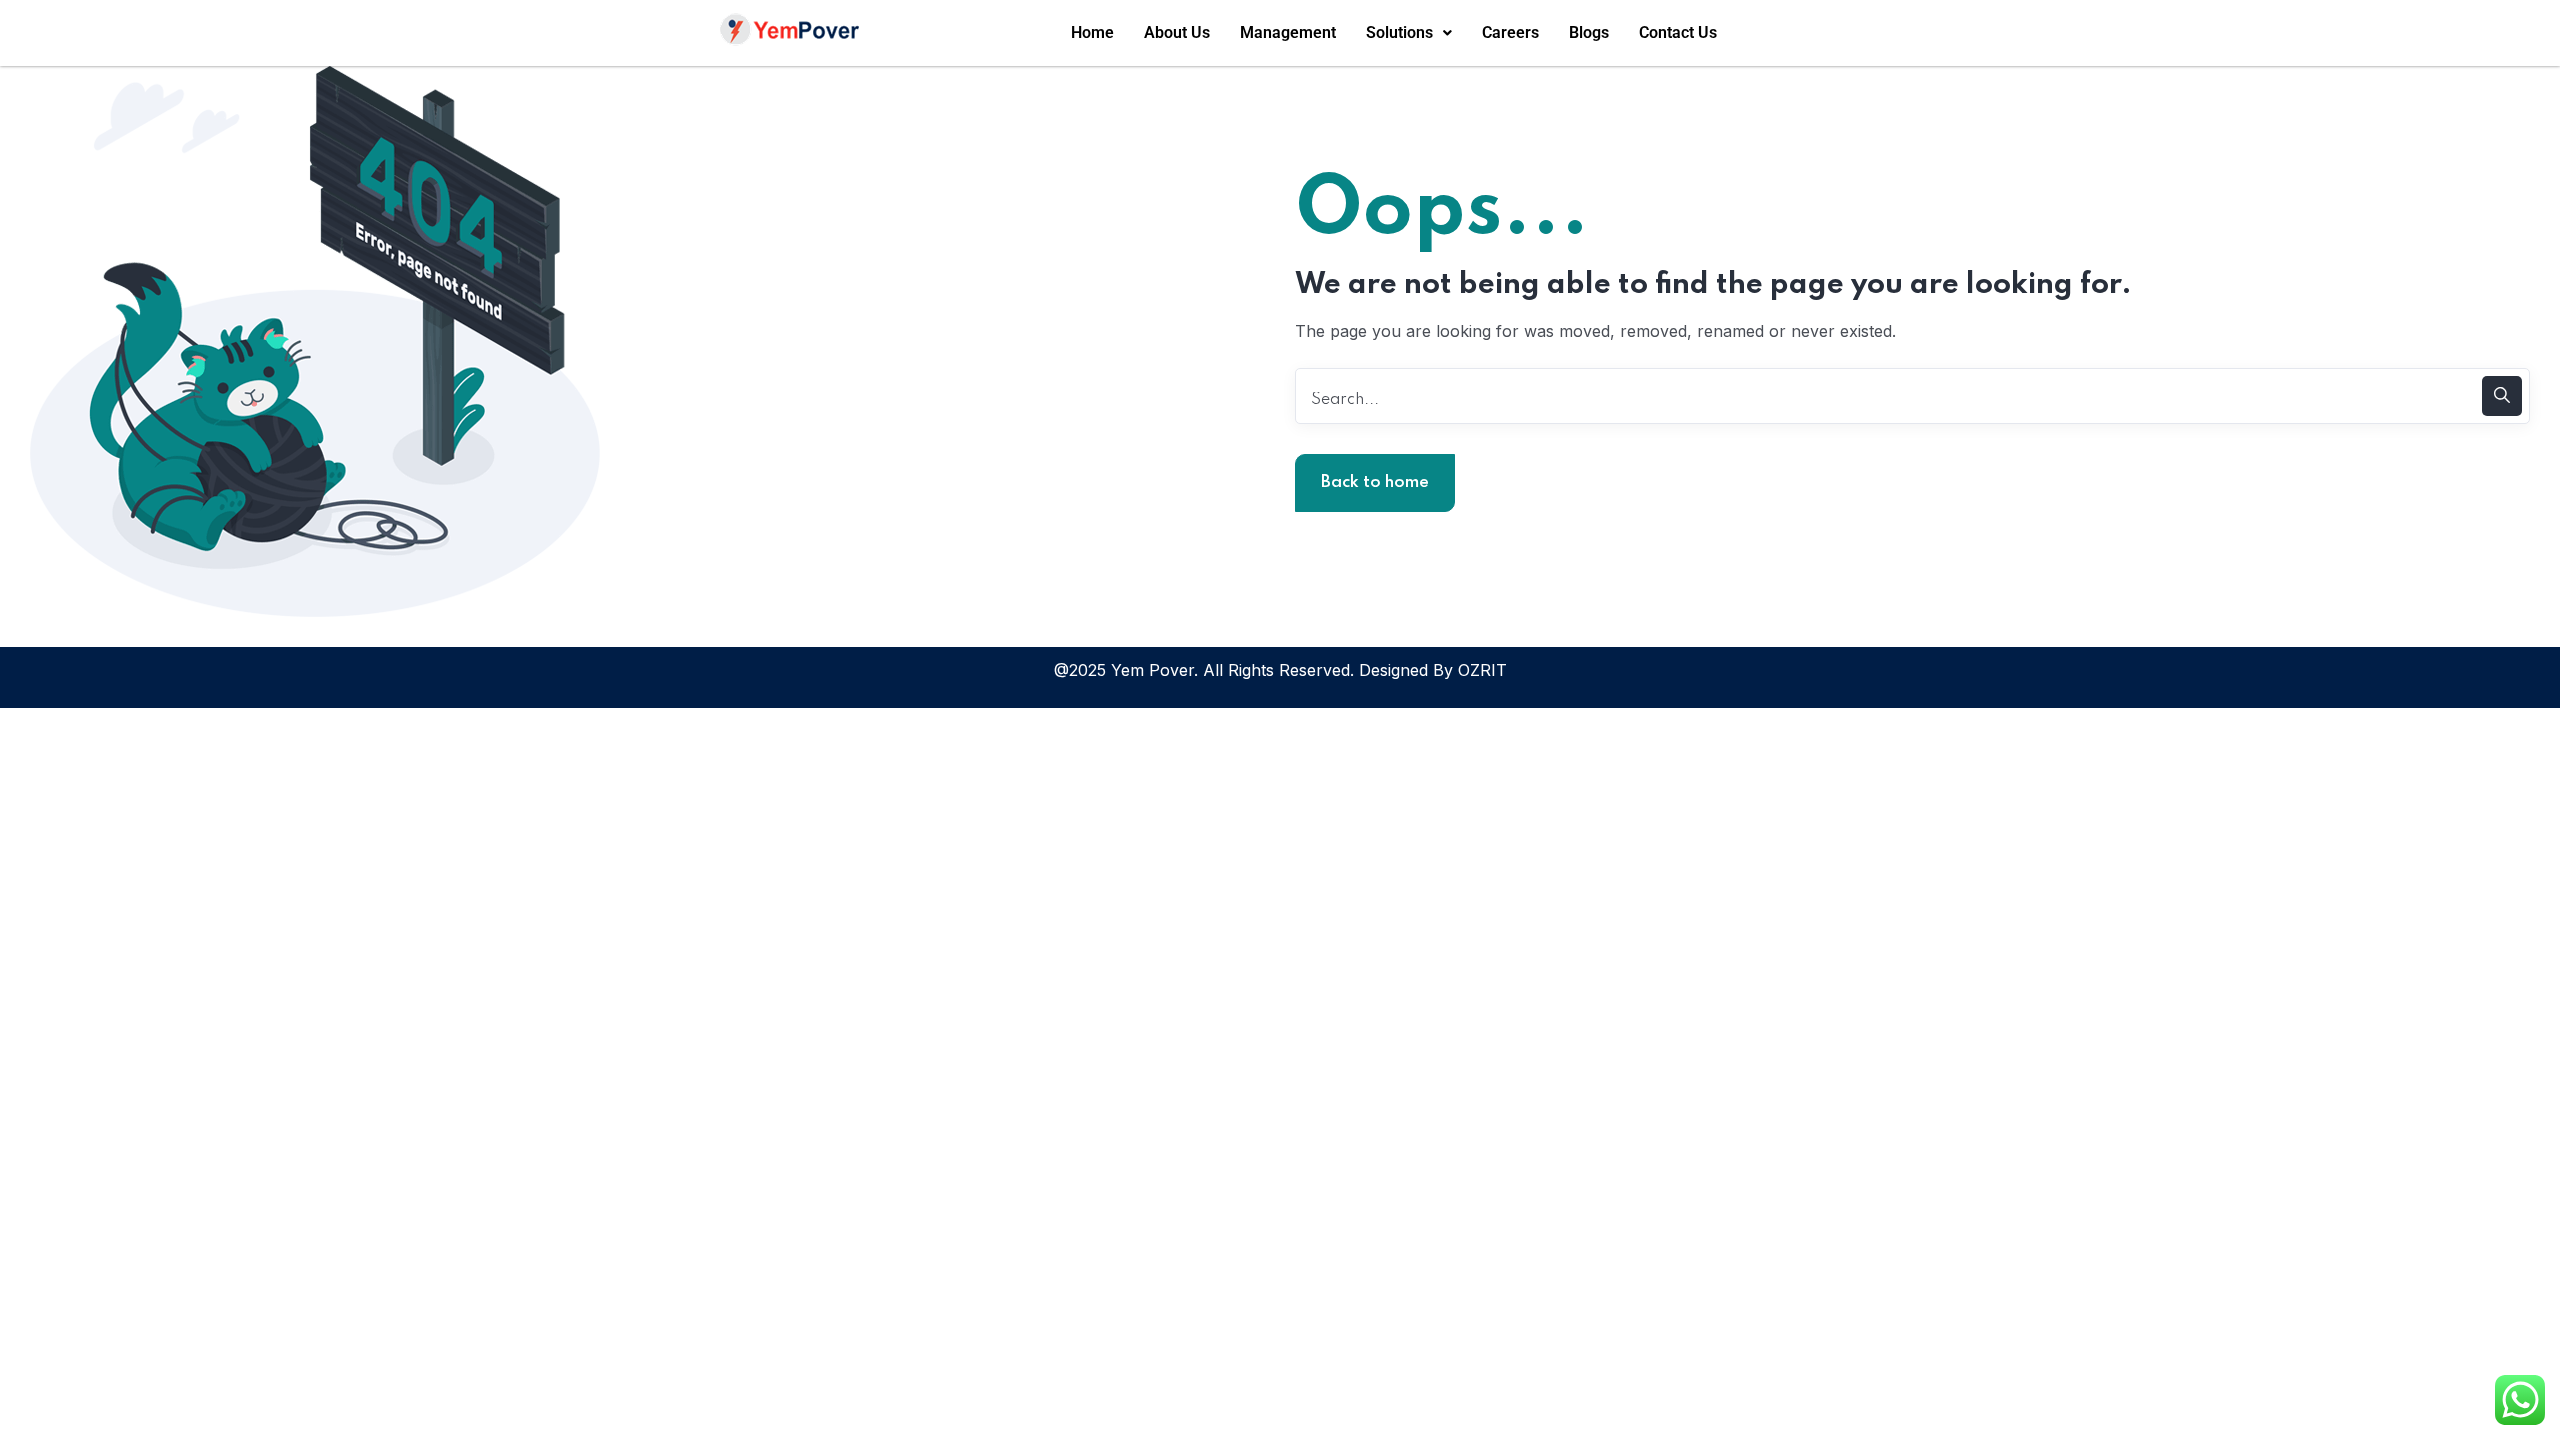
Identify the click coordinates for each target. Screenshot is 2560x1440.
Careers (1510, 32)
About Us (1177, 32)
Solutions (1399, 32)
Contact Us (1678, 32)
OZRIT (1482, 670)
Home (1092, 32)
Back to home (1375, 482)
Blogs (1589, 32)
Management (1288, 32)
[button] (1409, 33)
